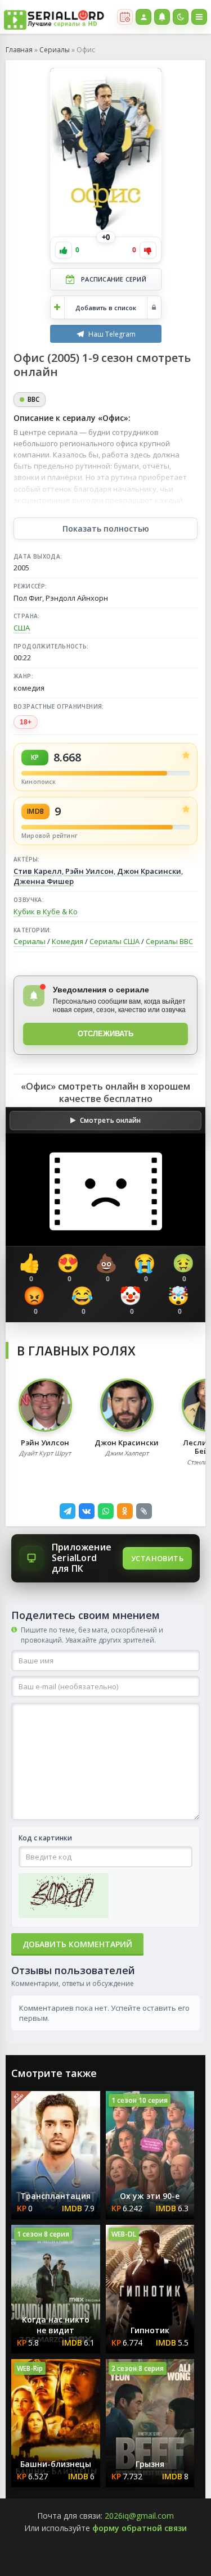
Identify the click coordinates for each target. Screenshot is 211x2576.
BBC (33, 399)
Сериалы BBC (169, 941)
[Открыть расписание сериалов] (125, 17)
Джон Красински (148, 871)
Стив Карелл (38, 871)
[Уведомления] (162, 17)
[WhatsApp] (106, 1511)
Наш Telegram (112, 334)
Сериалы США (115, 941)
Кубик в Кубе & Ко (46, 911)
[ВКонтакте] (87, 1511)
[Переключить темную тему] (181, 17)
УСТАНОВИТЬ (157, 1558)
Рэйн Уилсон (89, 871)
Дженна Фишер (44, 881)
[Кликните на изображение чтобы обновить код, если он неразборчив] (64, 1897)
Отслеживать (105, 1034)
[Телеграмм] (68, 1511)
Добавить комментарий (77, 1944)
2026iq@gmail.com (139, 2516)
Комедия (68, 941)
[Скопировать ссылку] (144, 1511)
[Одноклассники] (125, 1511)
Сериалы (55, 50)
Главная (19, 50)
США (22, 628)
